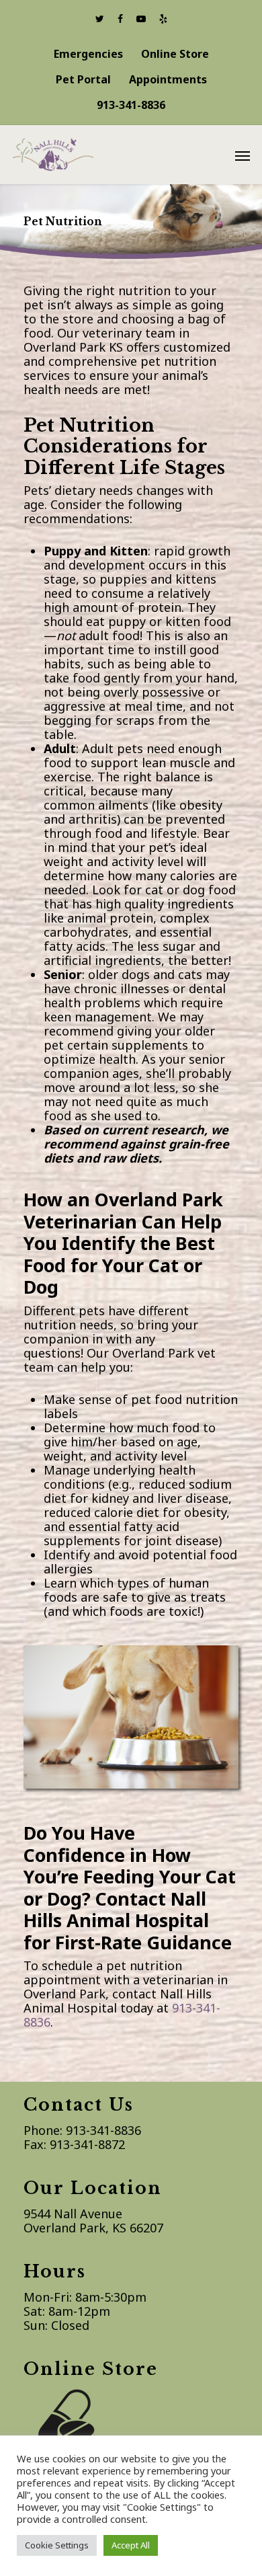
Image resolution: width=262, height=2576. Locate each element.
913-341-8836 (131, 105)
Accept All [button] (131, 2545)
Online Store (175, 54)
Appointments (168, 79)
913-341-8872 (87, 2144)
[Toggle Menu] (243, 155)
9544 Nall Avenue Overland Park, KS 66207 (93, 2221)
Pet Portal (83, 79)
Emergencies (88, 54)
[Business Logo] (113, 153)
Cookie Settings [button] (57, 2545)
